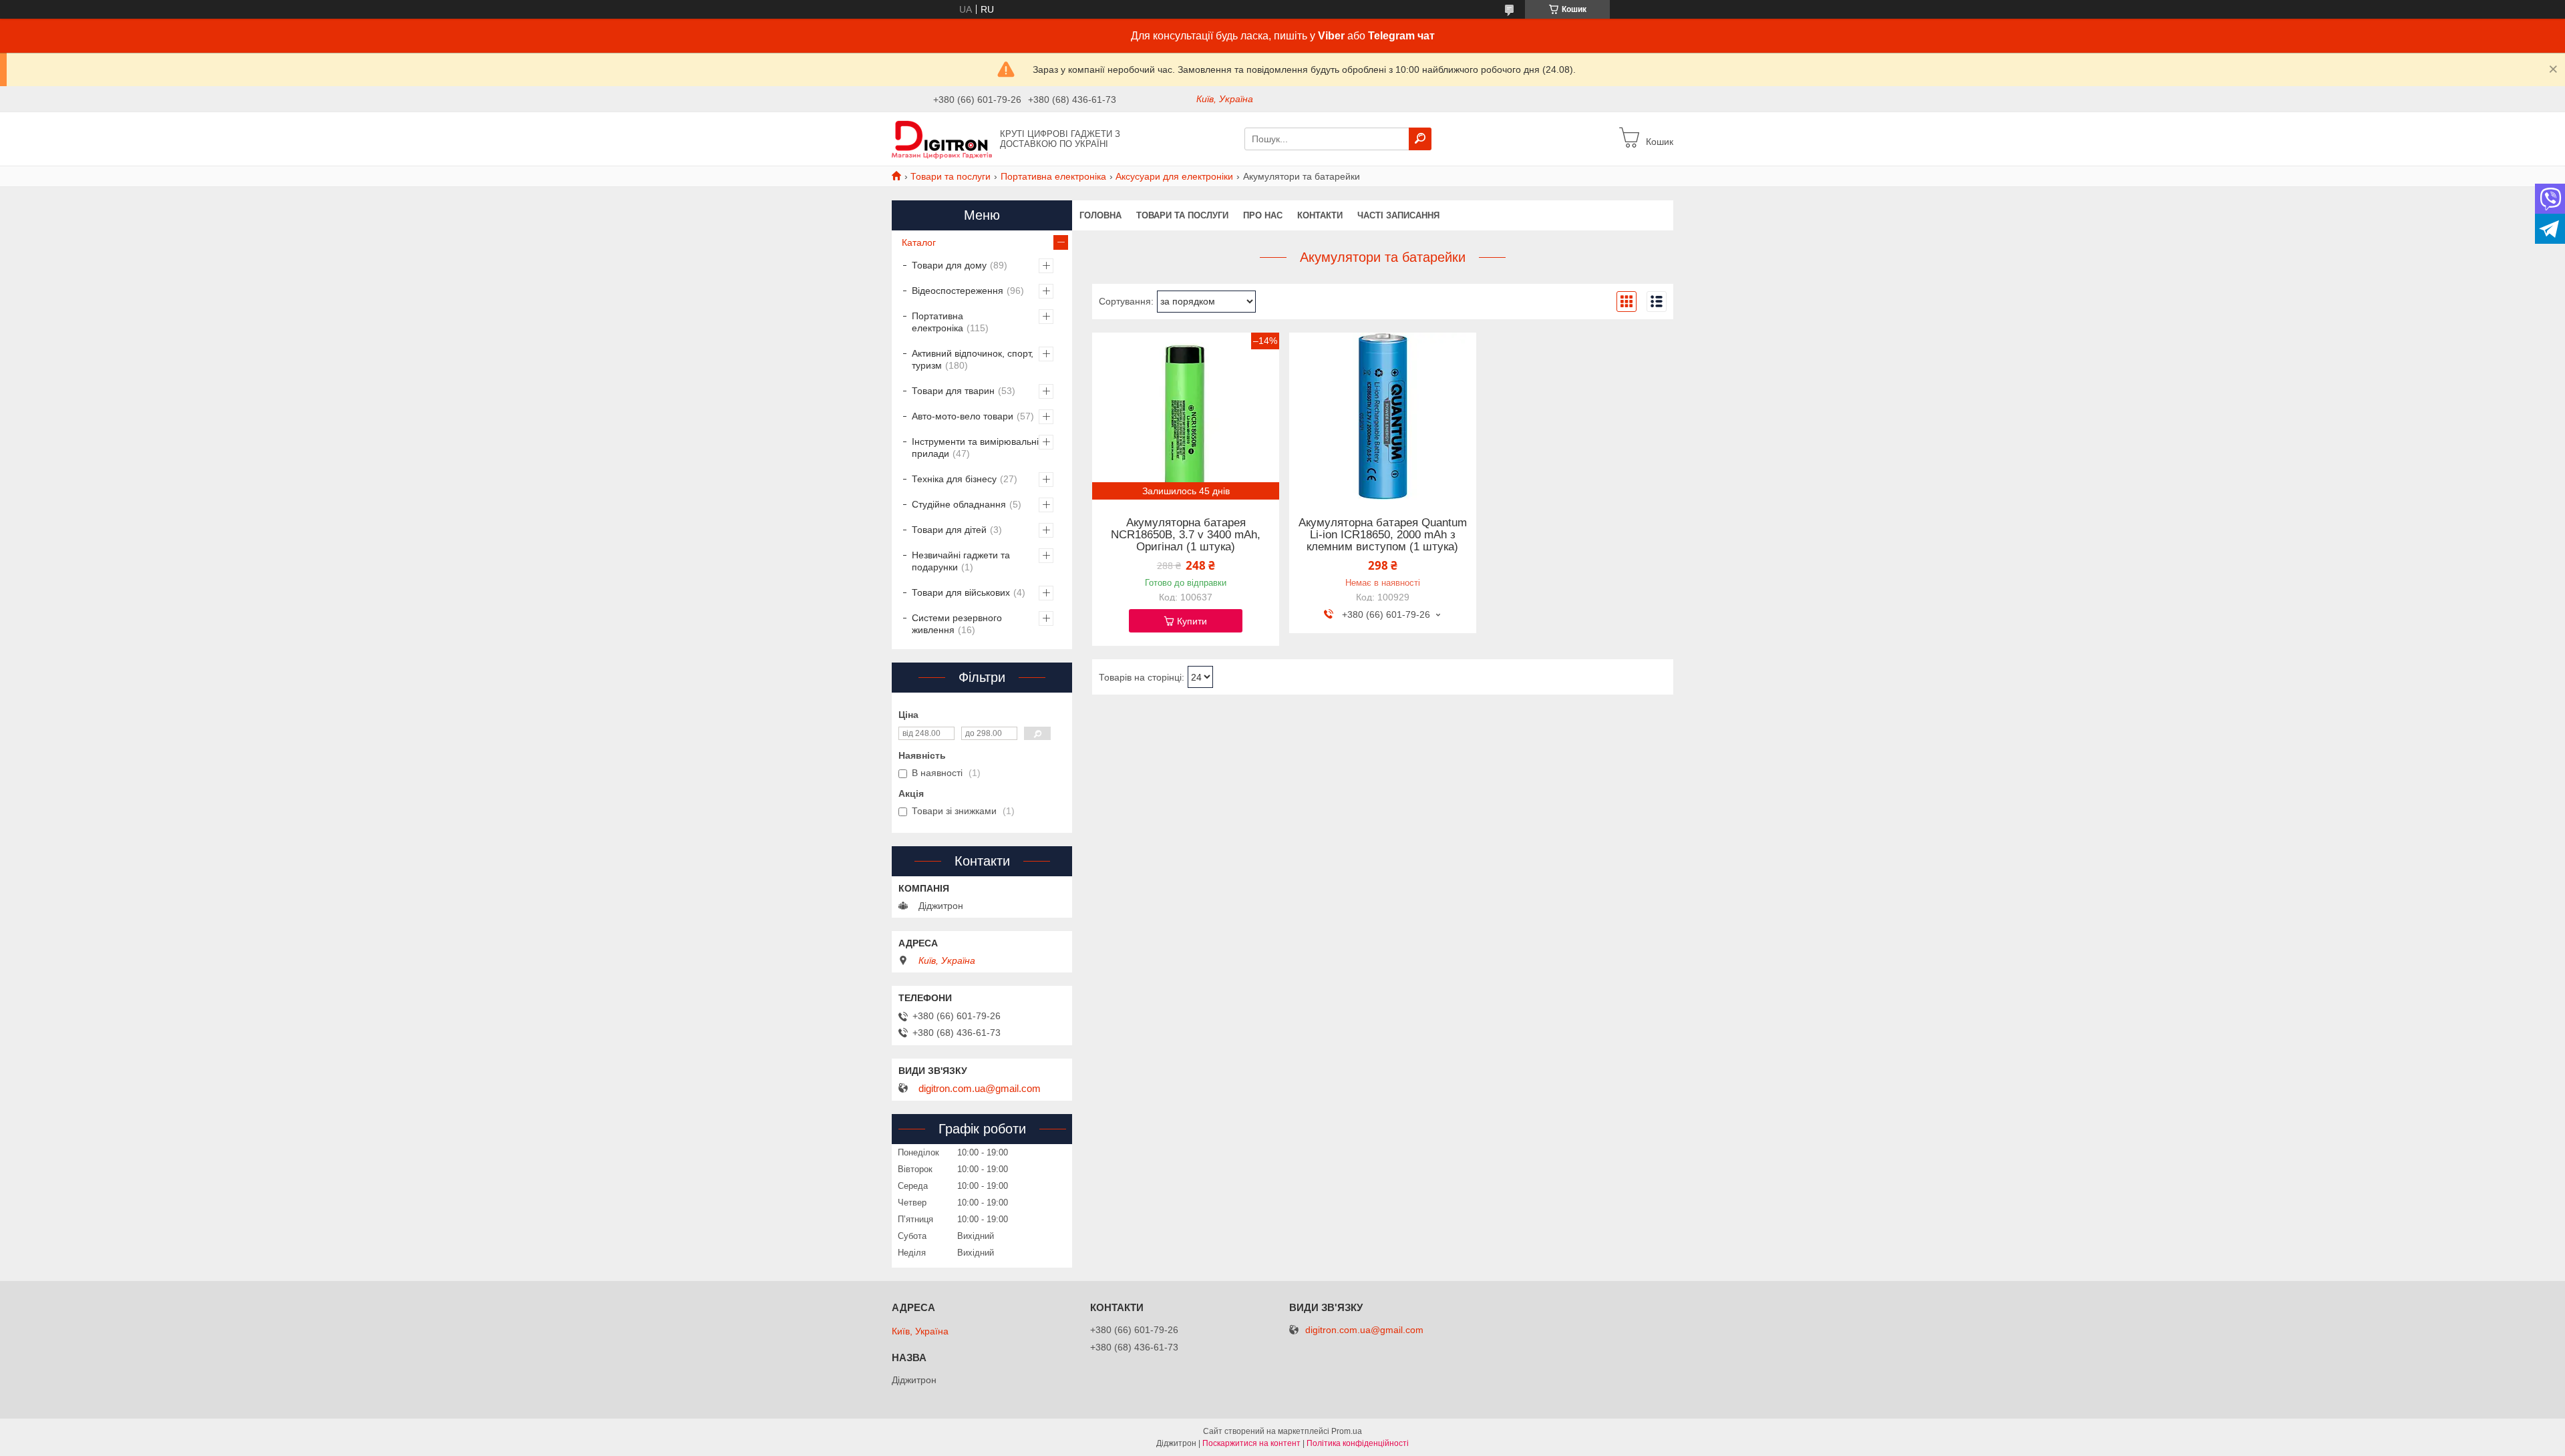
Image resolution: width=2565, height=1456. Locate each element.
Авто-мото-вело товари (963, 416)
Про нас (1263, 215)
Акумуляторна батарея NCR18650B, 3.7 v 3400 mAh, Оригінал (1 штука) (1186, 535)
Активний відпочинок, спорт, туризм (973, 359)
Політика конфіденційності (1358, 1443)
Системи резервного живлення (957, 624)
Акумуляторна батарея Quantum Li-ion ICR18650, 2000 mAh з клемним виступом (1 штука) (1383, 535)
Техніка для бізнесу (954, 479)
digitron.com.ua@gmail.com (980, 1089)
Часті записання (1398, 215)
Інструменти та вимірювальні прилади (975, 447)
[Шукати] (1420, 139)
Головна (1100, 215)
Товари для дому (949, 265)
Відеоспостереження (958, 291)
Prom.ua (1347, 1431)
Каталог (919, 242)
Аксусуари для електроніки (1174, 176)
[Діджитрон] (942, 138)
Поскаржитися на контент (1251, 1443)
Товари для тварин (953, 391)
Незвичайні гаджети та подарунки (961, 561)
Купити (1192, 621)
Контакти (1320, 215)
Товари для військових (961, 592)
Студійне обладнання (959, 504)
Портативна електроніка (1053, 176)
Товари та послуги (951, 176)
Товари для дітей (949, 530)
